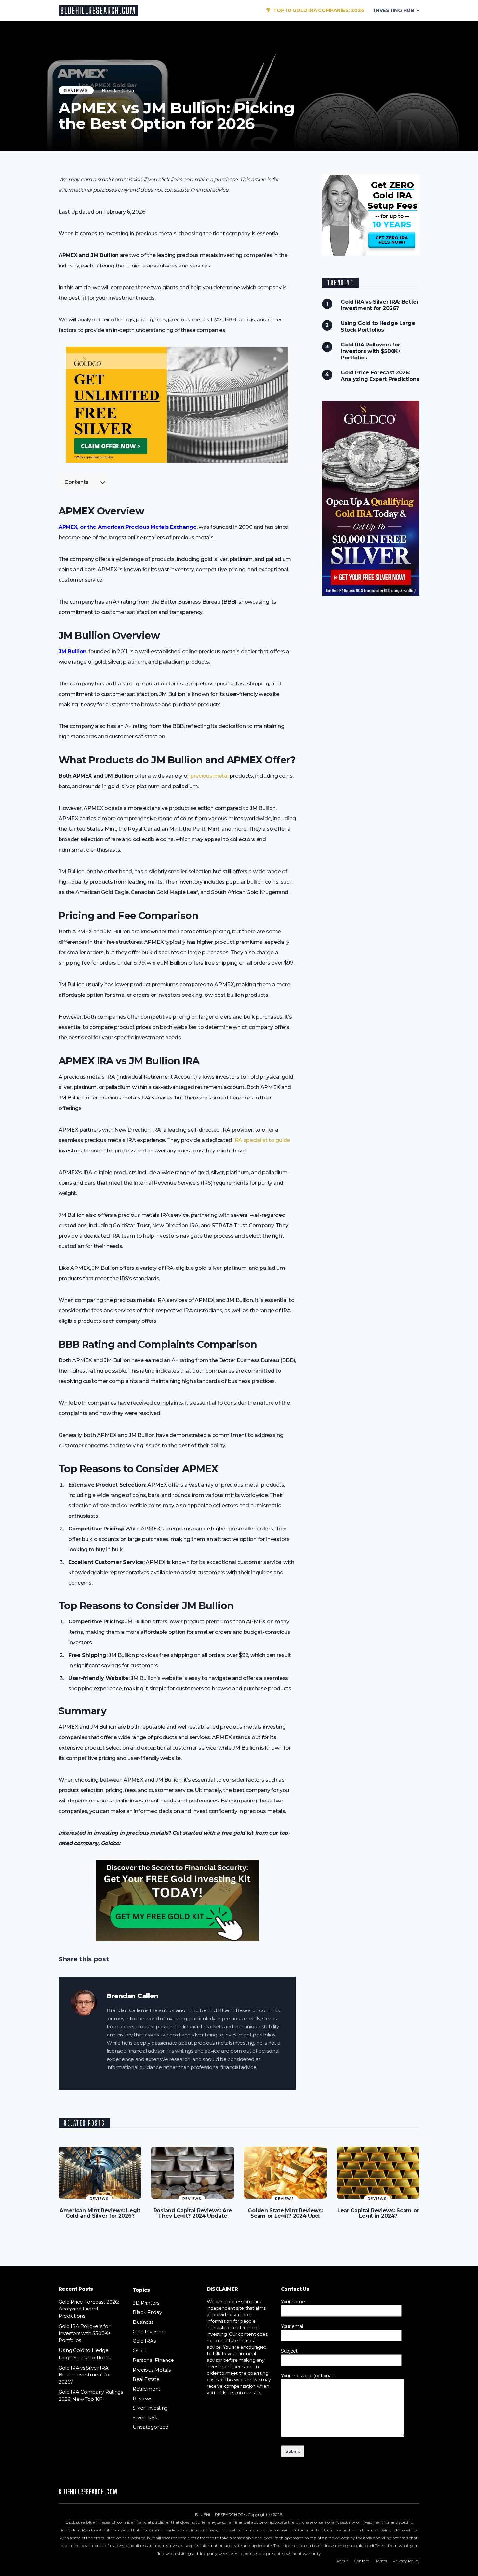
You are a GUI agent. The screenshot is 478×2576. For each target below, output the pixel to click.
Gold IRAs (144, 2341)
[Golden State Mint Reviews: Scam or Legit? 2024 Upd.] (285, 2173)
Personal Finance (153, 2360)
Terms (381, 2561)
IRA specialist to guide (262, 1140)
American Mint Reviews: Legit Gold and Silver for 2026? (100, 2213)
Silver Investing (150, 2408)
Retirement (146, 2389)
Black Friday (147, 2312)
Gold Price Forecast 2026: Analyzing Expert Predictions (380, 376)
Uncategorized (151, 2427)
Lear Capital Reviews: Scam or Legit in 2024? (378, 2213)
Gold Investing (150, 2331)
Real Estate (146, 2379)
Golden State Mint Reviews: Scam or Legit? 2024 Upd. (285, 2213)
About (342, 2561)
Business (143, 2322)
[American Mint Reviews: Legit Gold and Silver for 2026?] (100, 2173)
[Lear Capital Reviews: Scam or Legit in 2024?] (378, 2173)
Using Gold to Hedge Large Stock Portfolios (378, 326)
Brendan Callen (118, 90)
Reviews (76, 90)
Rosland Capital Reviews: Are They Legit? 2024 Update (193, 2213)
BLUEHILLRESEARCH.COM (98, 10)
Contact (362, 2561)
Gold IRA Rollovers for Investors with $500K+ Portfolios (371, 351)
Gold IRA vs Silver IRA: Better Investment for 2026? (380, 305)
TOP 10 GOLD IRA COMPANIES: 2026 (318, 10)
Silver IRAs (145, 2418)
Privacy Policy (406, 2561)
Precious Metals (152, 2370)
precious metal (209, 776)
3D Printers (146, 2303)
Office (140, 2351)
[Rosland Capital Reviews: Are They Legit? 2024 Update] (193, 2173)
